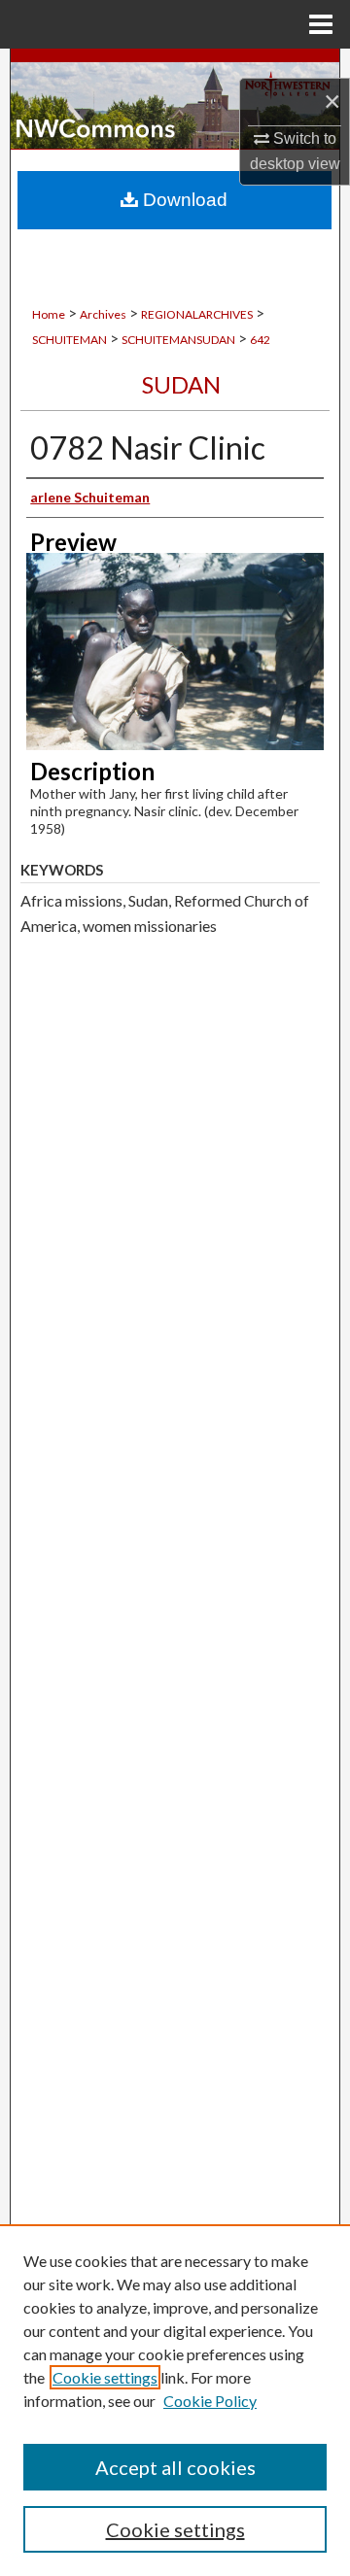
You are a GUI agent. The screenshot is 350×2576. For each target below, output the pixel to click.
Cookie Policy (210, 2401)
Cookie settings (105, 2377)
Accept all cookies (175, 2467)
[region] (175, 2400)
